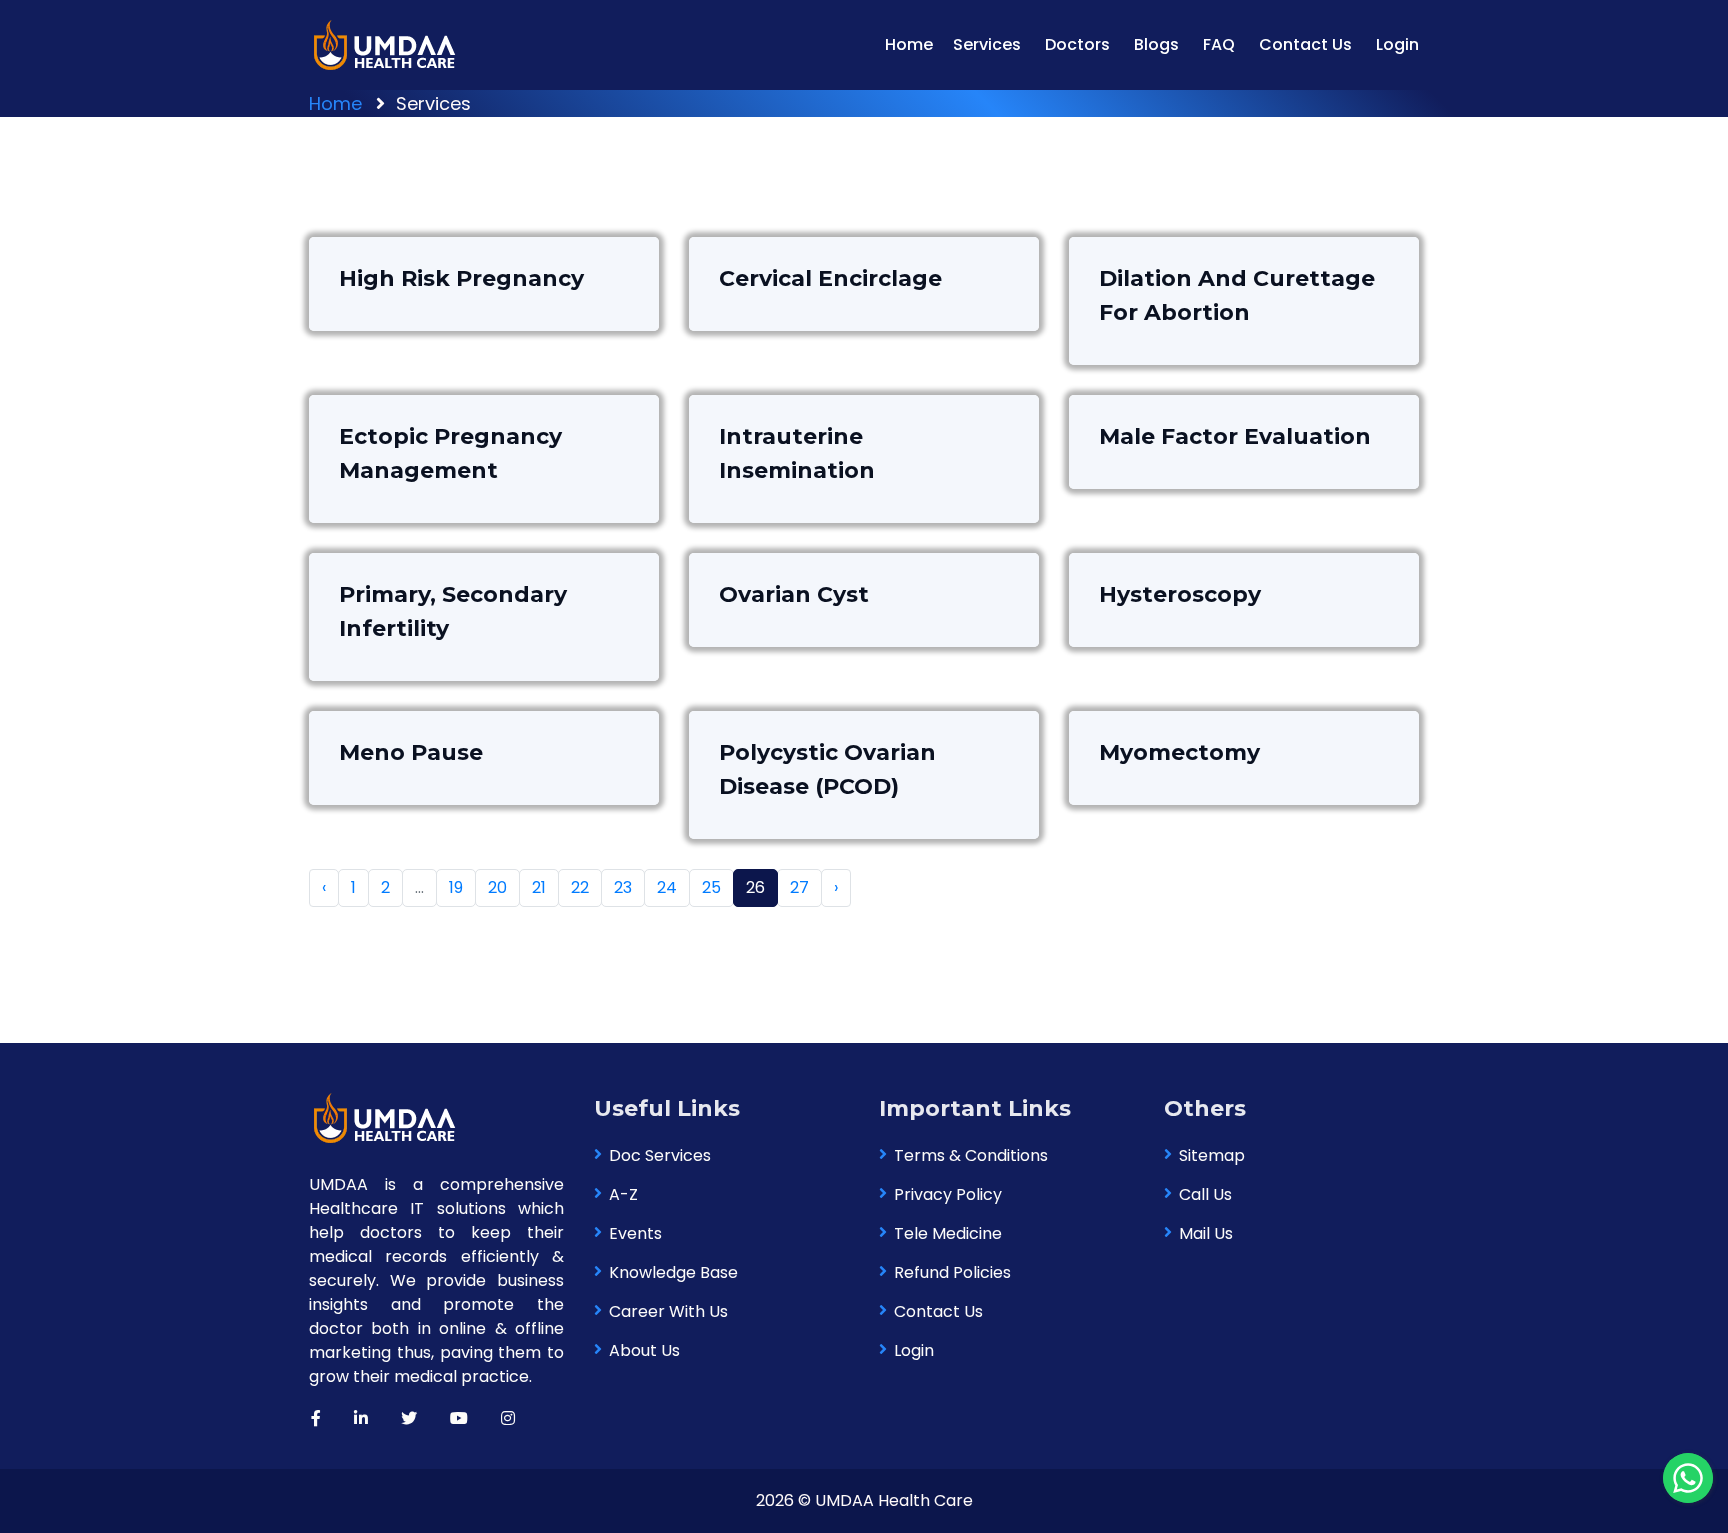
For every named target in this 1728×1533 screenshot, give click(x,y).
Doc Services (660, 1155)
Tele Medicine (948, 1233)
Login (1397, 44)
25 (711, 887)
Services (987, 44)
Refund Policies (952, 1272)
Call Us (1205, 1194)
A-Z (623, 1194)
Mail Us (1206, 1233)
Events (635, 1233)
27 (799, 887)
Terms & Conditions (971, 1155)
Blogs (1156, 44)
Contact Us (1305, 44)
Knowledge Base (673, 1272)
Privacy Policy (948, 1194)
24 (667, 887)
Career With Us (668, 1311)
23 (623, 887)
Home (909, 44)
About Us (644, 1350)
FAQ (1219, 44)
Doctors (1077, 44)
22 (580, 887)
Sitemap (1212, 1155)
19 (456, 887)
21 (539, 887)
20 (497, 887)
